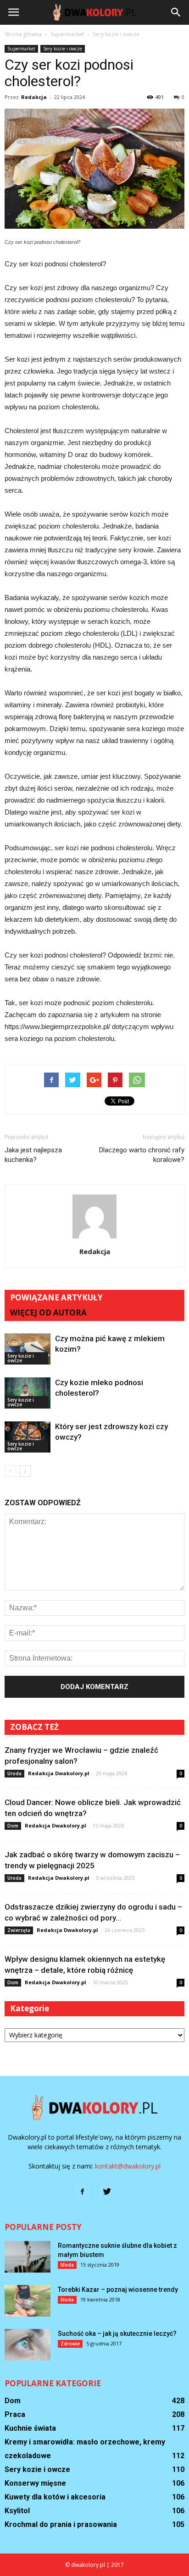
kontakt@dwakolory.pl (128, 2166)
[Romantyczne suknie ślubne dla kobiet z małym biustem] (28, 2257)
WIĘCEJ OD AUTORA (48, 1313)
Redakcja (34, 97)
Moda (67, 2265)
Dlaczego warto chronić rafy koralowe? (142, 1155)
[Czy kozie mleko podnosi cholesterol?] (28, 1393)
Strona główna (23, 34)
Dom (13, 1826)
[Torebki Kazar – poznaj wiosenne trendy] (28, 2301)
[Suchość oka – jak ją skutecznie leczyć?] (28, 2345)
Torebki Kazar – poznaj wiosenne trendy (118, 2290)
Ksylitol (17, 2511)
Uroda (14, 1773)
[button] (176, 12)
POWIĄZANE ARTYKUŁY (56, 1297)
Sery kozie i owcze (63, 49)
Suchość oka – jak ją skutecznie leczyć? (117, 2334)
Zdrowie (70, 2344)
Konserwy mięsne (35, 2483)
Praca (15, 2414)
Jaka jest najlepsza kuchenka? (33, 1155)
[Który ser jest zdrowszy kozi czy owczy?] (28, 1437)
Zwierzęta (19, 1930)
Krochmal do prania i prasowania (61, 2524)
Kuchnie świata (30, 2428)
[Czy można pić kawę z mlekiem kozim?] (28, 1349)
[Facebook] (82, 2192)
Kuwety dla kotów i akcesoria (55, 2497)
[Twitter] (107, 2192)
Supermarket (21, 49)
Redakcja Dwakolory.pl (59, 1773)
